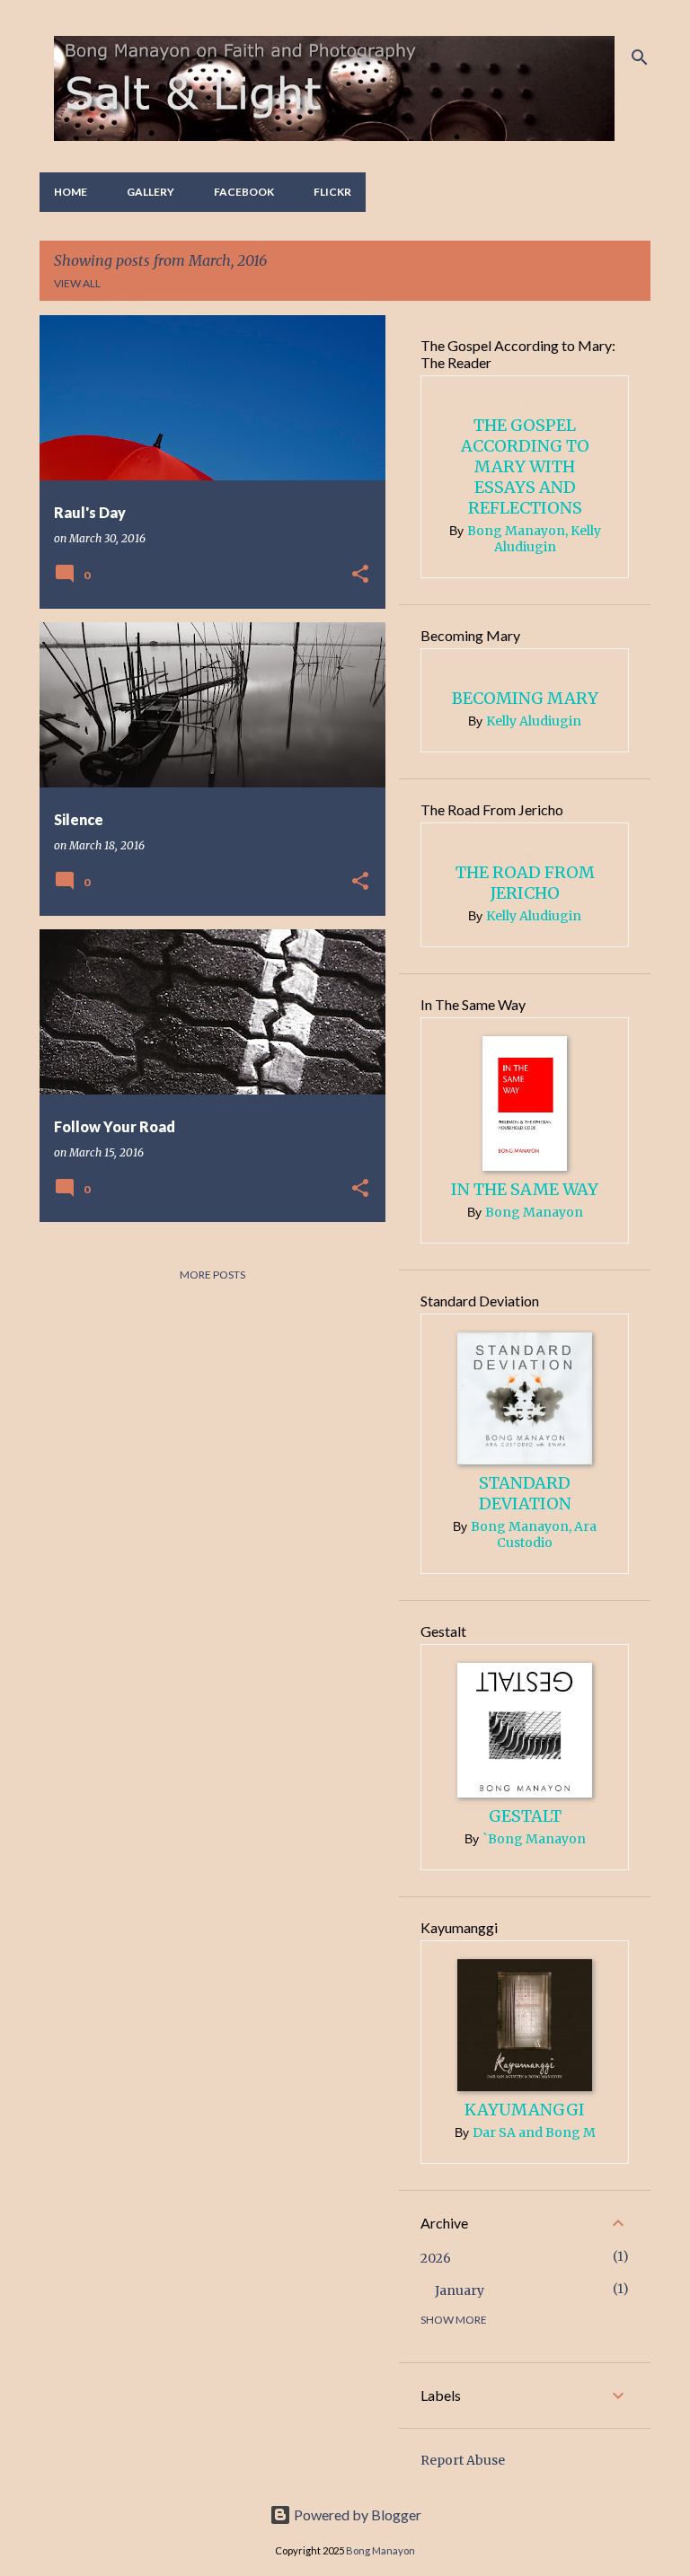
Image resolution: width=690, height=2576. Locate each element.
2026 (436, 2258)
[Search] (640, 57)
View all (77, 283)
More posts (212, 1275)
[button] (360, 575)
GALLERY (150, 192)
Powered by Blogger (356, 2514)
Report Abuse (463, 2460)
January (460, 2290)
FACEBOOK (244, 192)
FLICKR (332, 192)
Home (71, 192)
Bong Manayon (380, 2550)
